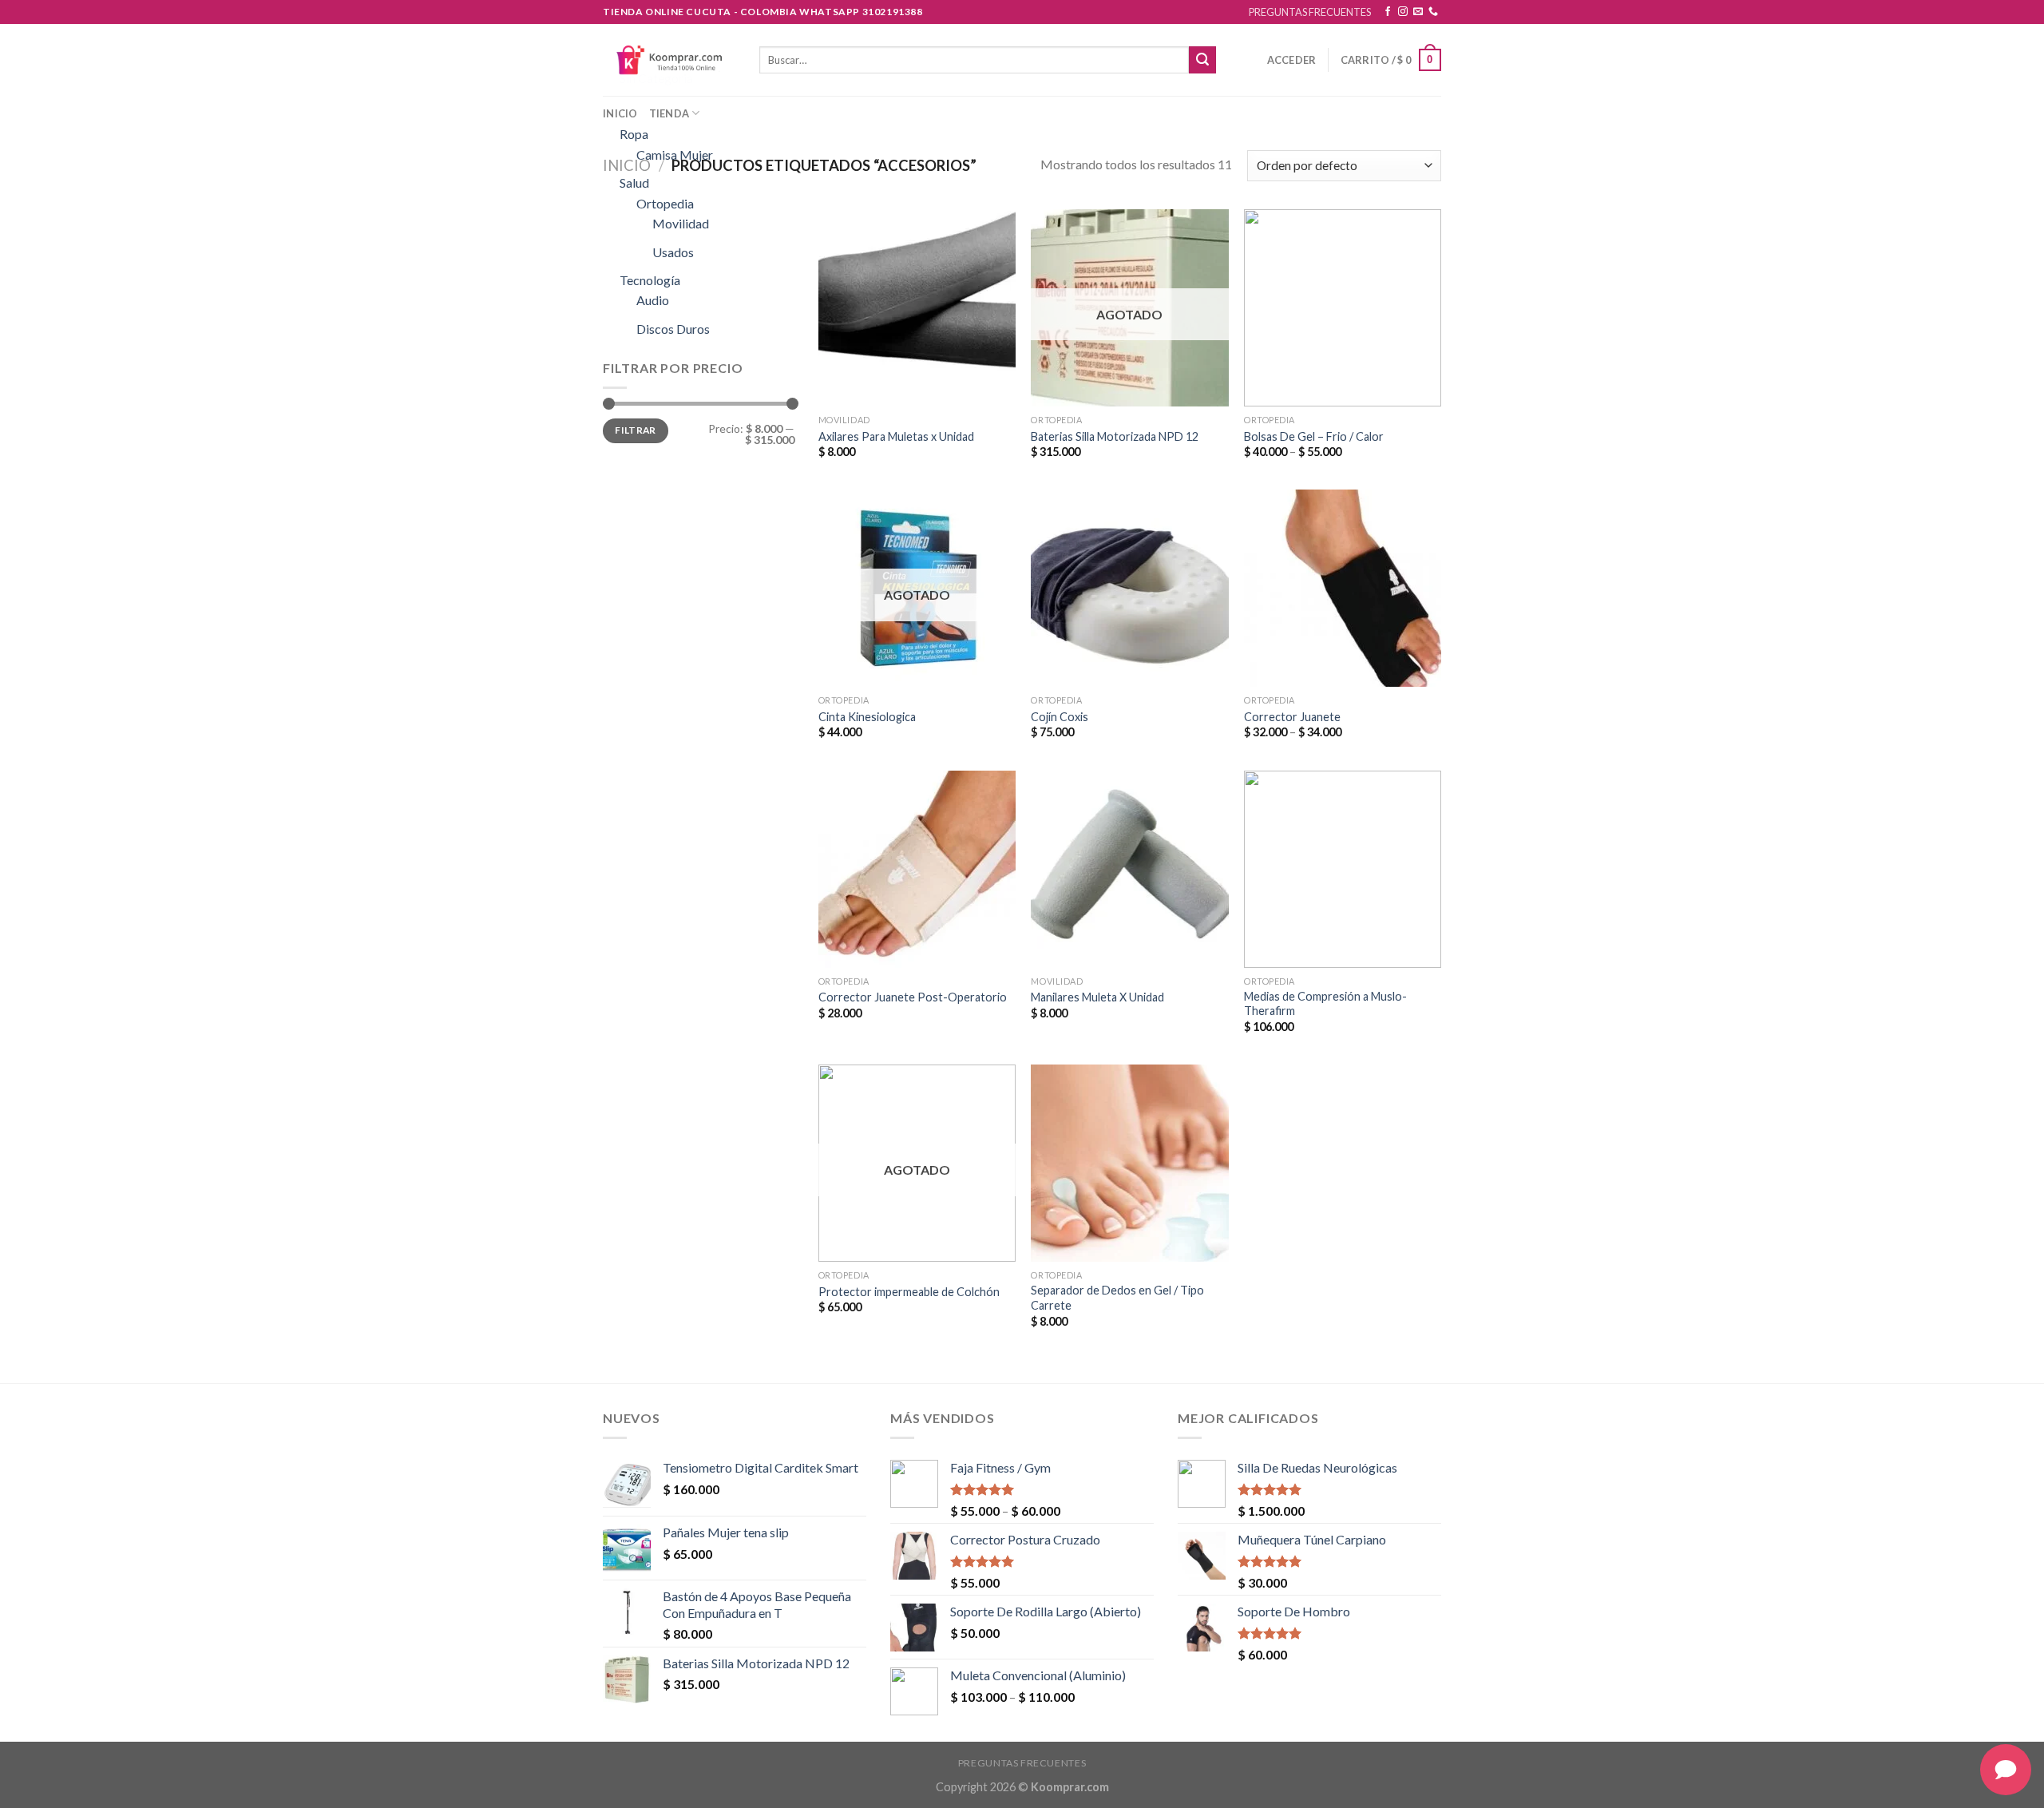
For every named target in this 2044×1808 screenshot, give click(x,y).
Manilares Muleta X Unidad (1097, 997)
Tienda (669, 113)
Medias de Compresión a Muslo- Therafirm (1325, 1004)
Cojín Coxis (1060, 717)
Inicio (620, 113)
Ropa (634, 134)
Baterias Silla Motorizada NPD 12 (1115, 436)
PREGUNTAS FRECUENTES (1310, 12)
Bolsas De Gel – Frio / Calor (1314, 436)
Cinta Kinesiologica (867, 717)
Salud (634, 182)
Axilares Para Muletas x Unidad (896, 436)
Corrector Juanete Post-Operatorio (913, 997)
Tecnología (650, 280)
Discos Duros (673, 329)
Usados (673, 252)
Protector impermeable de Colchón (909, 1292)
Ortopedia (665, 203)
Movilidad (681, 223)
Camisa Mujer (675, 155)
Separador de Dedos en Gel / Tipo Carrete (1117, 1298)
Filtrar (636, 430)
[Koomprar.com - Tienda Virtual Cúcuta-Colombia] (669, 59)
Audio (653, 300)
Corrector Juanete (1292, 717)
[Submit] (1202, 60)
